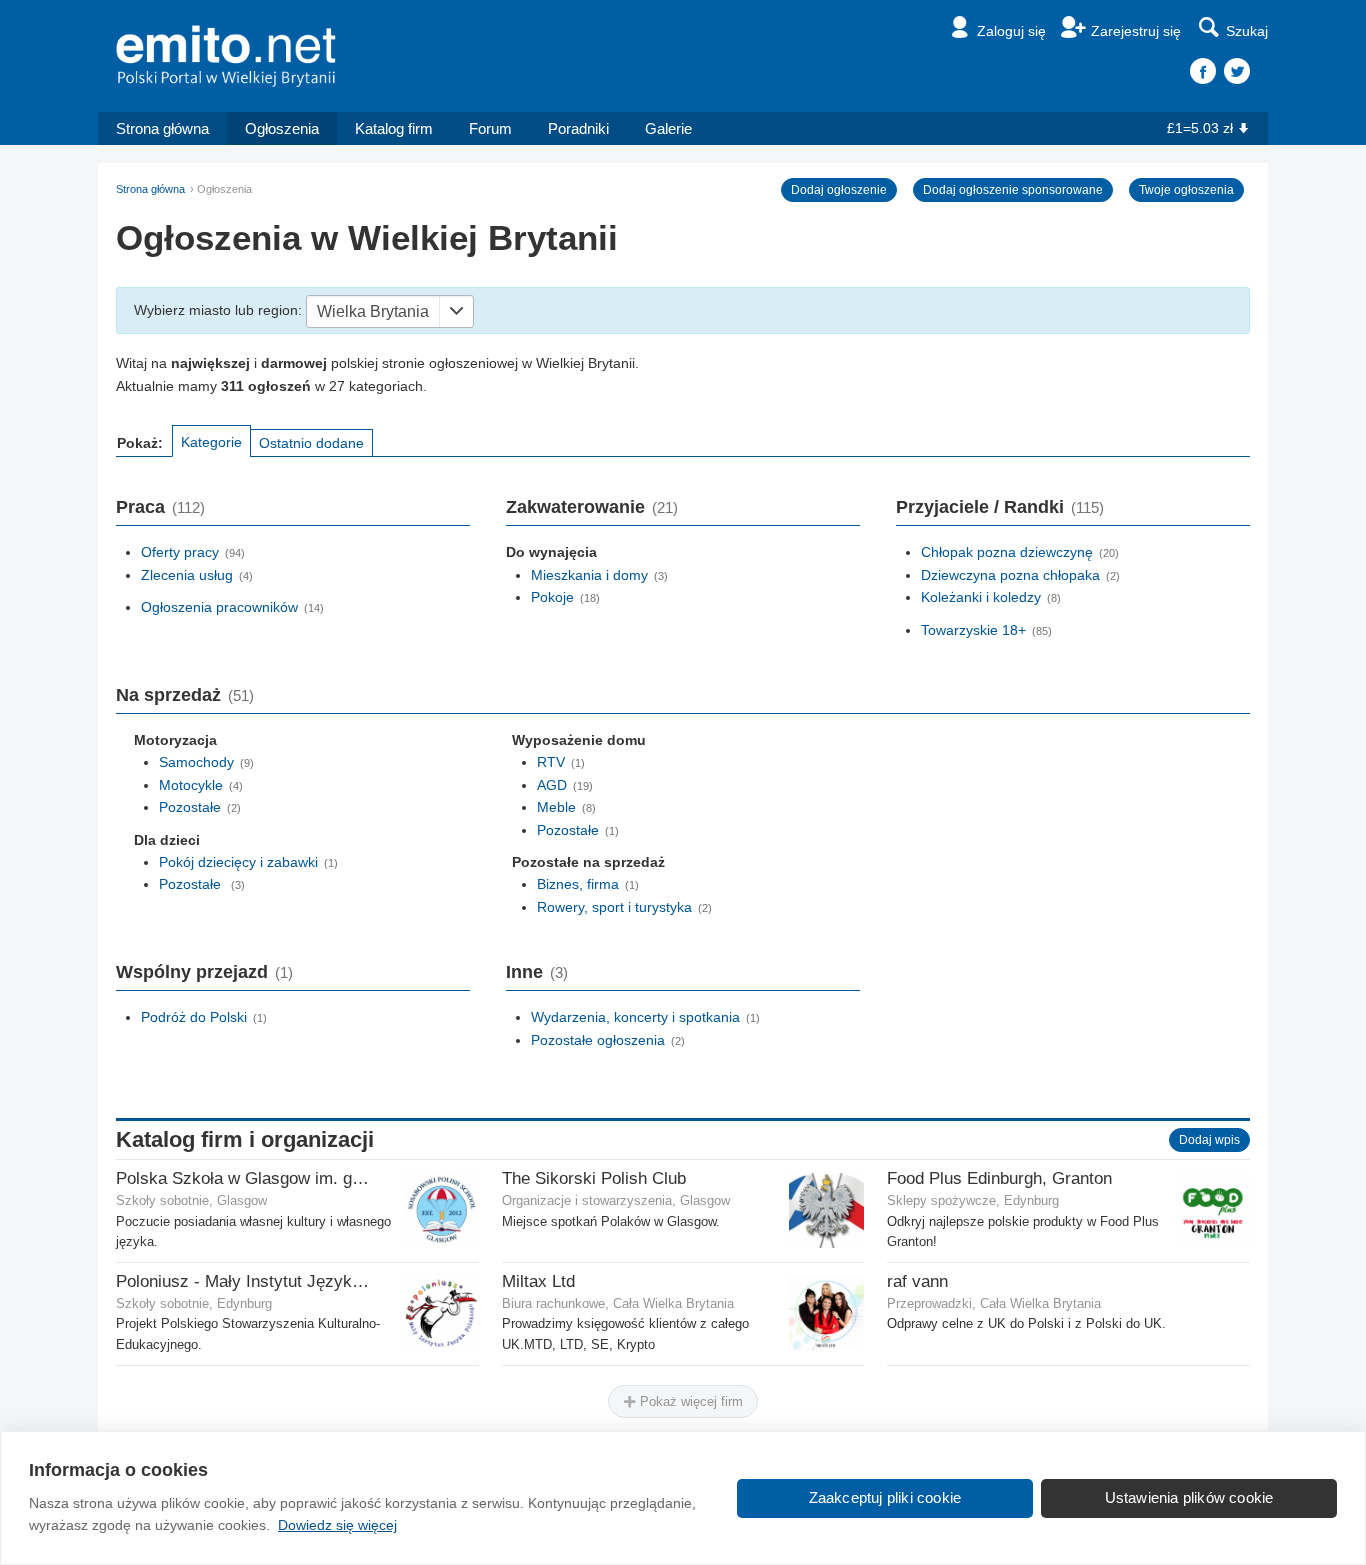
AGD (552, 785)
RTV (551, 762)
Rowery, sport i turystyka (614, 907)
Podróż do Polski (194, 1017)
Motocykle (191, 785)
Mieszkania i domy (589, 575)
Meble (556, 807)
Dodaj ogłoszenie (839, 190)
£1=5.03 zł (1200, 128)
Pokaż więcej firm (689, 1401)
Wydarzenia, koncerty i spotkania (635, 1017)
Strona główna (162, 128)
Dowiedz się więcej (337, 1525)
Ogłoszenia (282, 128)
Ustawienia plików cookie (1189, 1497)
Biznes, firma (578, 884)
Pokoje (552, 597)
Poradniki (578, 128)
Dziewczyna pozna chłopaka (1010, 575)
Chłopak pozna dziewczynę (1007, 552)
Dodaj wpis (1209, 1140)
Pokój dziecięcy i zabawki (238, 862)
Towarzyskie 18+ (973, 630)
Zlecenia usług (187, 575)
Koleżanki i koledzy (981, 597)
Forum (490, 128)
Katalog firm (394, 128)
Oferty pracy (180, 552)
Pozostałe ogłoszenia (598, 1040)
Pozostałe (190, 807)
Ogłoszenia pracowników (219, 607)
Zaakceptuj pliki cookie (885, 1497)
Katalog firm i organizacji (245, 1139)
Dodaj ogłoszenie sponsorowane (1013, 190)
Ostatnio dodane (311, 443)
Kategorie (211, 442)
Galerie (668, 128)
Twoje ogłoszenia (1186, 190)
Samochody (196, 762)
